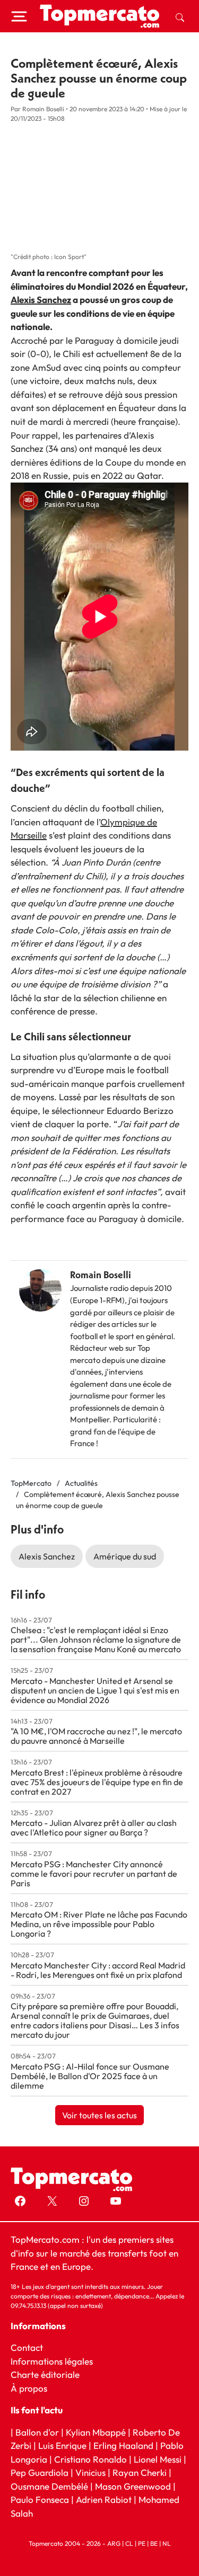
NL (167, 2543)
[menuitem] (180, 16)
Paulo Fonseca (40, 2499)
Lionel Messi (158, 2459)
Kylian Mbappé (96, 2432)
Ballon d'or (37, 2432)
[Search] (180, 16)
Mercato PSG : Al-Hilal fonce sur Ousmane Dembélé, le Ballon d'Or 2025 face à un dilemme (90, 2076)
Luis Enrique (62, 2445)
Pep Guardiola (40, 2472)
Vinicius (90, 2472)
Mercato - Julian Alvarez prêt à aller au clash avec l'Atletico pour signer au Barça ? (94, 1828)
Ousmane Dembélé (49, 2486)
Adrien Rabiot (104, 2499)
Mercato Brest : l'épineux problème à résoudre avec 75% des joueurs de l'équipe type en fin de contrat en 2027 (97, 1782)
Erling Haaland (123, 2445)
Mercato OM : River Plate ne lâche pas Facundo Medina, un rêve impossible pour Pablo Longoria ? (99, 1924)
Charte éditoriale (45, 2374)
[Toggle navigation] (19, 16)
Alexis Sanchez (41, 300)
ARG (114, 2543)
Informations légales (52, 2361)
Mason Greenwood (134, 2486)
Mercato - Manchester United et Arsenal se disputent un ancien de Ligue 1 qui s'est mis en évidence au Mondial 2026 (95, 1690)
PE (142, 2543)
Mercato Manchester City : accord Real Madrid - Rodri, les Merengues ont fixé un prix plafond (98, 1970)
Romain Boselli (101, 1275)
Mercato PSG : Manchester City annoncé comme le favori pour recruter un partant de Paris (94, 1874)
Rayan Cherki (140, 2472)
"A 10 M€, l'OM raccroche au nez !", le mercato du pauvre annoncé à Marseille (96, 1736)
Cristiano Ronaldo (90, 2459)
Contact (27, 2347)
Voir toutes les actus (99, 2115)
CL (129, 2543)
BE (154, 2543)
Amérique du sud (125, 1556)
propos (32, 2388)
